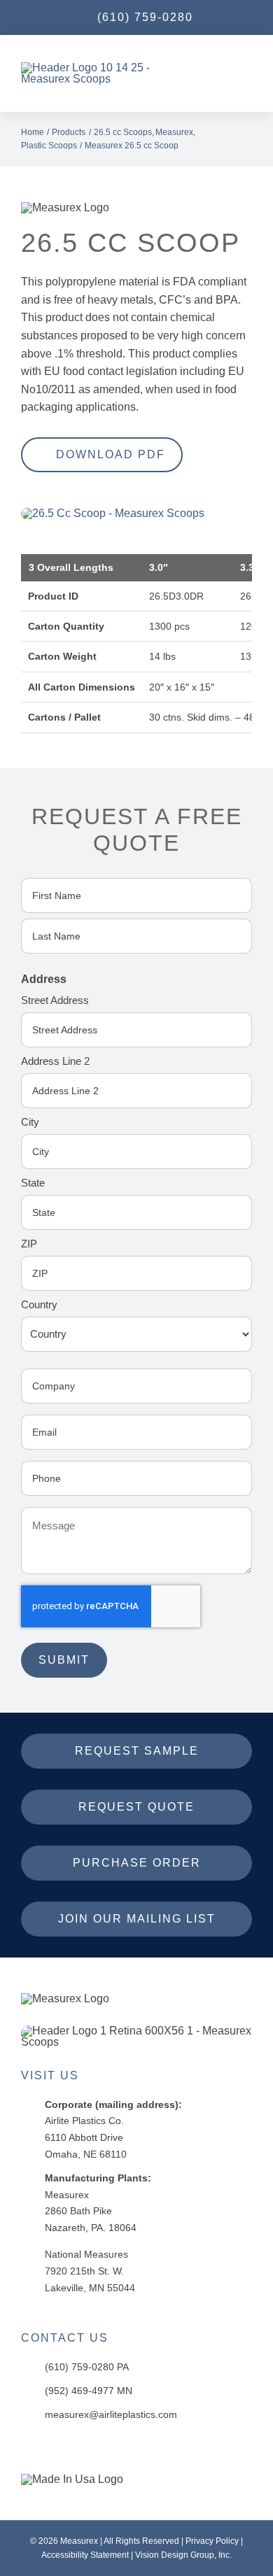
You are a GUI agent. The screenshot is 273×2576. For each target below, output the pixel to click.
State (33, 1183)
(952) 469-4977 (79, 2391)
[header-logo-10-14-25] (105, 68)
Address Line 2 (55, 1061)
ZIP (29, 1244)
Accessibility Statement (85, 2555)
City (30, 1122)
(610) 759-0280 (79, 2367)
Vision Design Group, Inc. (183, 2555)
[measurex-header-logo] (65, 1998)
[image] (113, 513)
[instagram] (62, 2449)
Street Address (55, 1000)
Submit (64, 1660)
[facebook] (32, 2449)
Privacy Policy (212, 2541)
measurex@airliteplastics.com (111, 2414)
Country (39, 1304)
